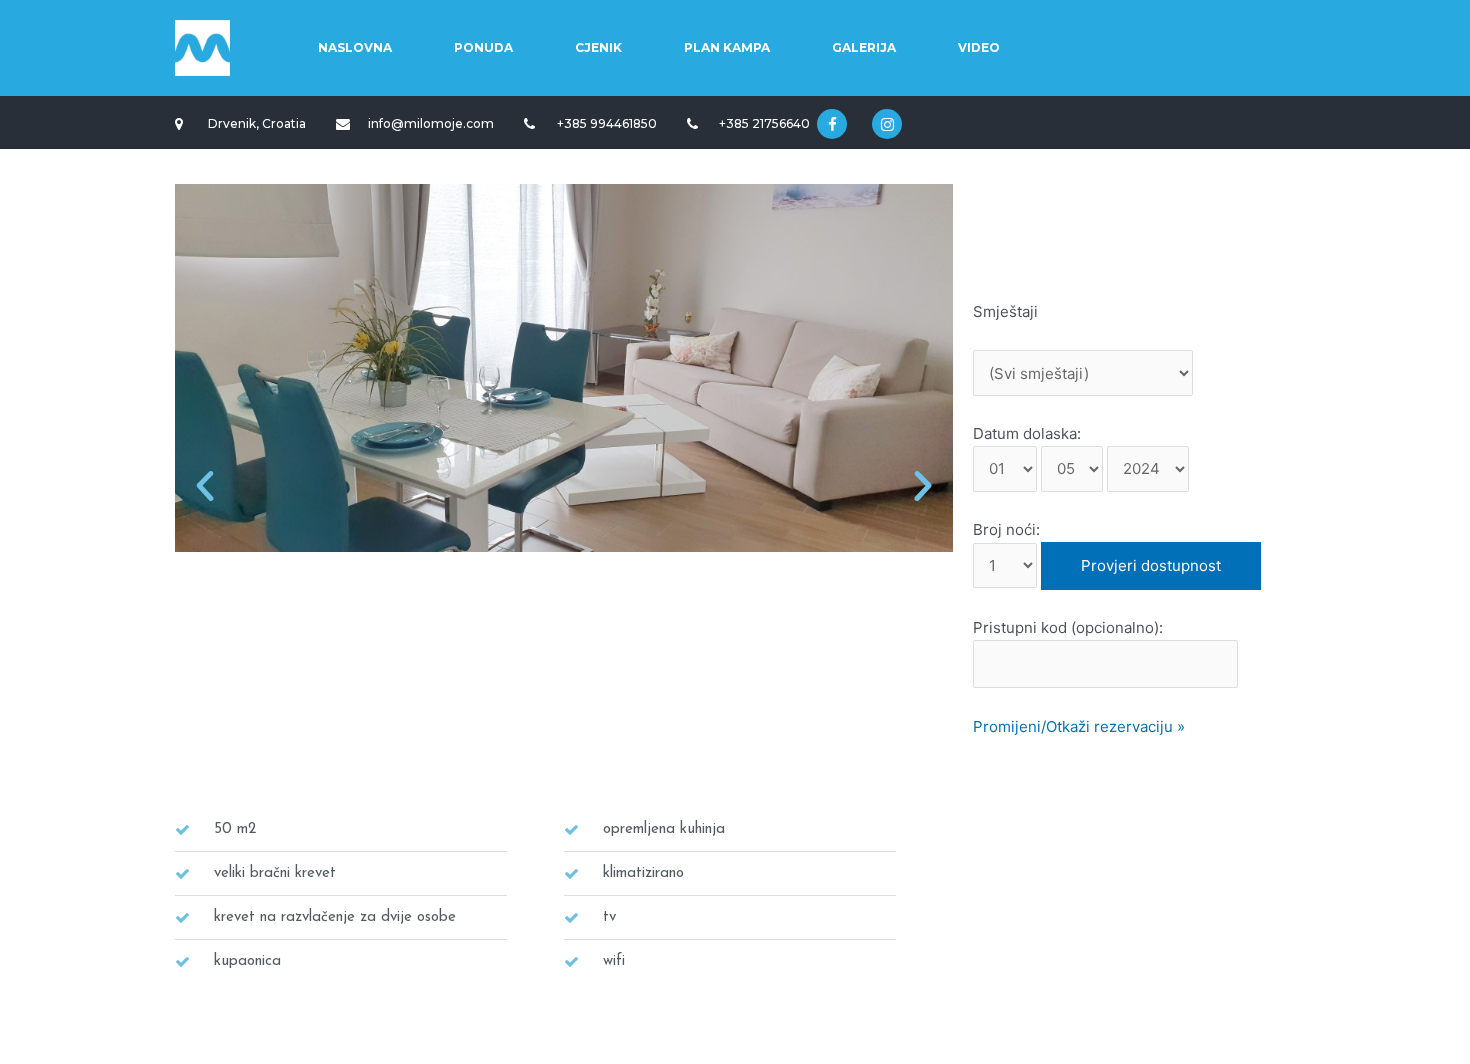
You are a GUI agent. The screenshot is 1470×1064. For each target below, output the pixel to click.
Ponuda (483, 47)
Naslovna (355, 47)
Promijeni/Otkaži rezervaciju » (1079, 726)
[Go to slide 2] (432, 771)
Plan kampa (727, 47)
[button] (205, 486)
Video (979, 47)
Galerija (864, 47)
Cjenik (598, 47)
